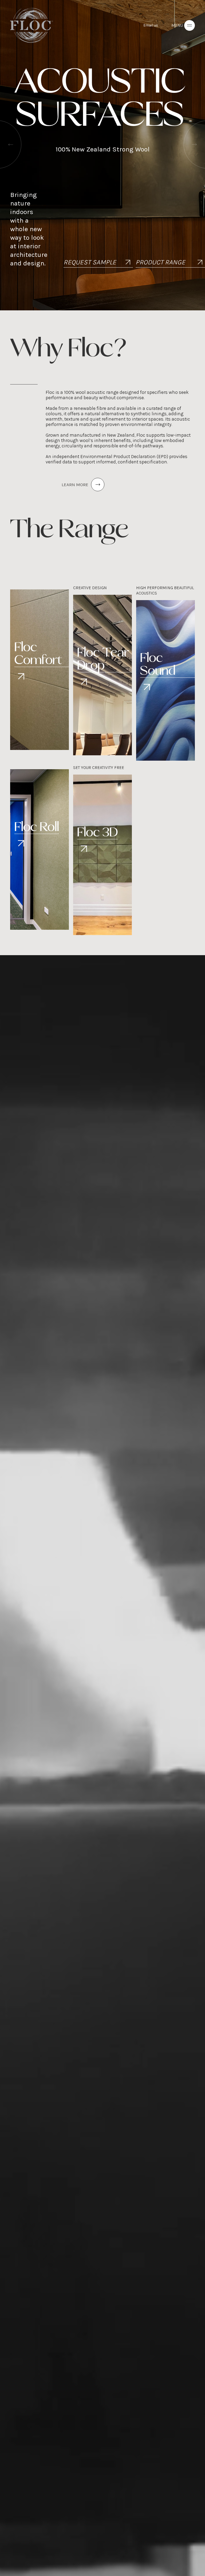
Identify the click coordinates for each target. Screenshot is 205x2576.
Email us (151, 25)
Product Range (160, 262)
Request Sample (90, 262)
